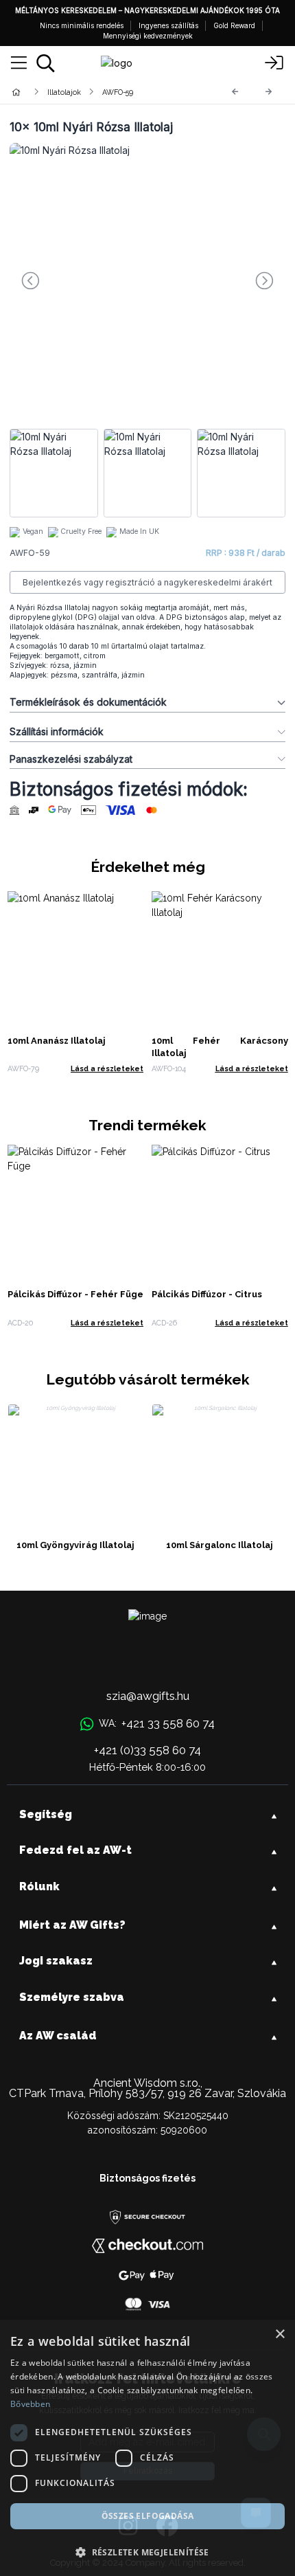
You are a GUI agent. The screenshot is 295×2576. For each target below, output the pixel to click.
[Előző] (235, 92)
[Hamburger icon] (19, 63)
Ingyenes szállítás (168, 25)
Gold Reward (234, 25)
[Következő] (269, 92)
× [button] (280, 2334)
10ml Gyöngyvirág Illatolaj (75, 1545)
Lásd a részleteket (107, 1068)
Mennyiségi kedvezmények (148, 36)
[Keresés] (46, 63)
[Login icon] (274, 63)
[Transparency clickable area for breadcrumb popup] (88, 92)
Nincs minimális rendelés (82, 25)
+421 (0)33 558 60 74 (147, 1750)
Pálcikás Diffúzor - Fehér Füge (75, 1294)
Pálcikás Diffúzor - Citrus (207, 1294)
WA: (156, 1723)
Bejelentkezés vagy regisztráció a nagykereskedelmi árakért (147, 582)
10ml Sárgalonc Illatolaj (220, 1545)
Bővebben (30, 2404)
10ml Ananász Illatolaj (57, 1041)
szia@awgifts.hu (148, 1696)
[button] (147, 2552)
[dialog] (147, 2448)
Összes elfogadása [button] (148, 2516)
